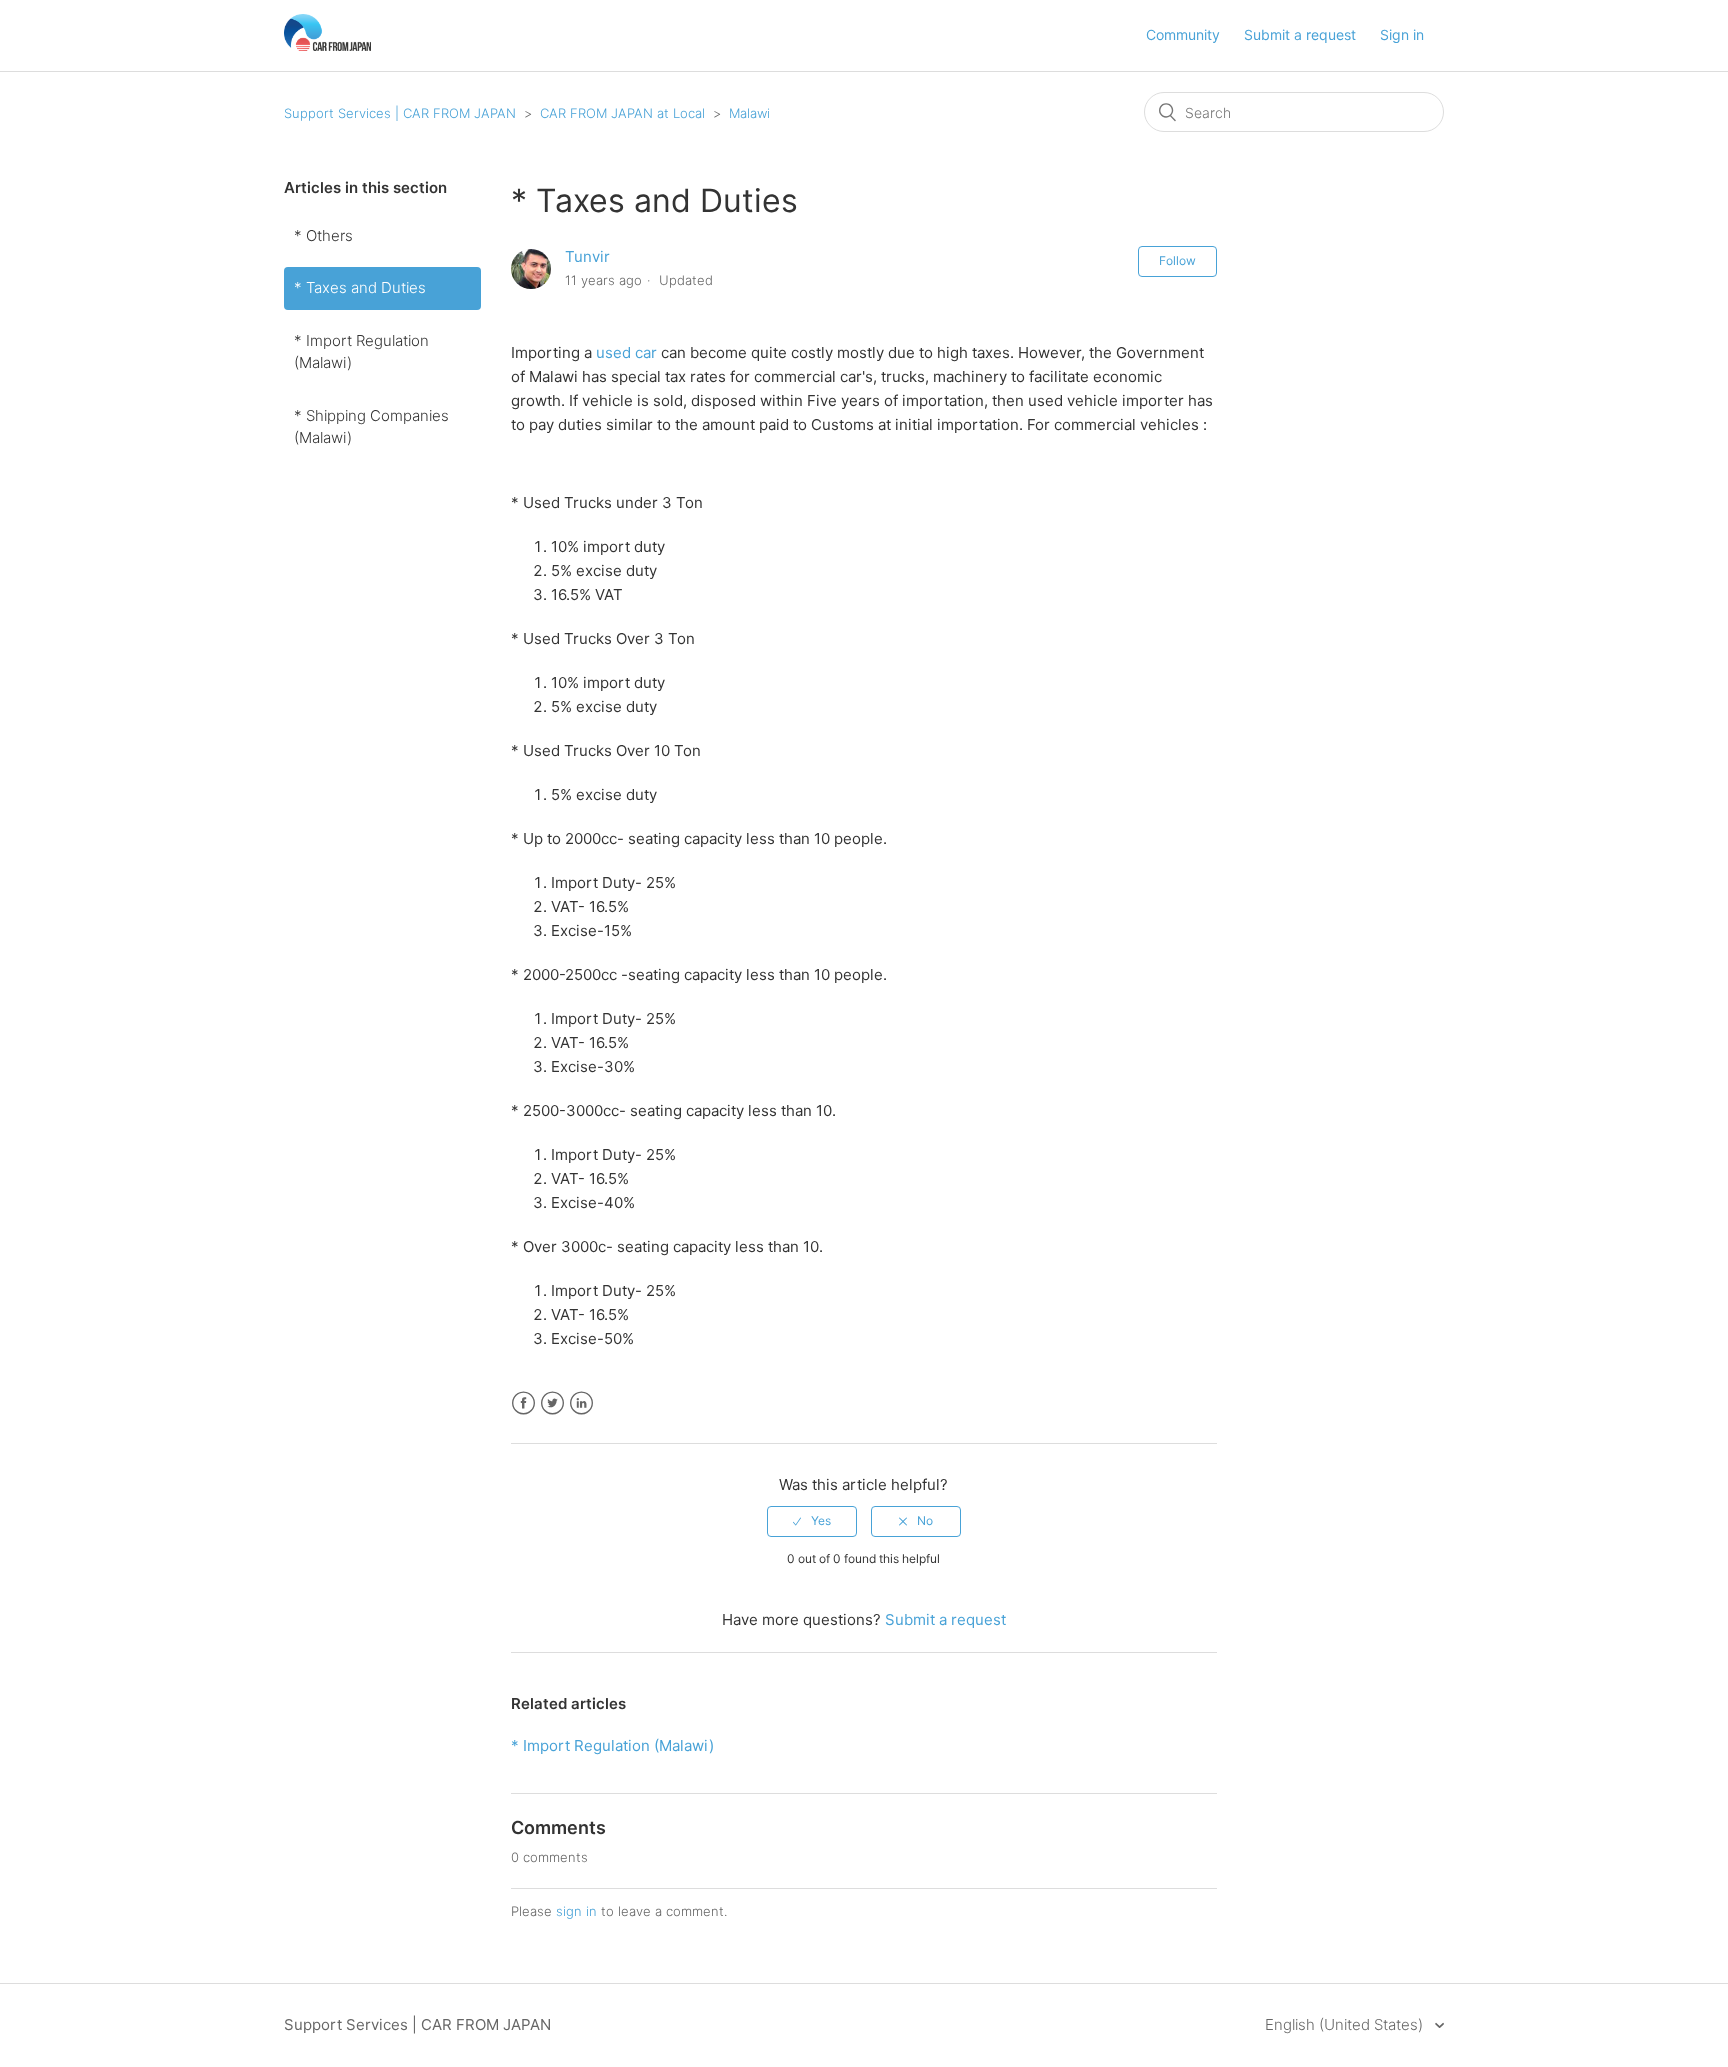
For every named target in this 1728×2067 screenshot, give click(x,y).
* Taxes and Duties (360, 287)
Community (1183, 34)
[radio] (812, 1521)
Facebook (523, 1403)
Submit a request (1300, 34)
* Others (323, 235)
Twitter (552, 1403)
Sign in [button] (1402, 34)
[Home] (327, 45)
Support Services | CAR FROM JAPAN (400, 113)
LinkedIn (581, 1403)
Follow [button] (1177, 260)
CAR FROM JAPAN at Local (622, 113)
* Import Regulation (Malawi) (361, 352)
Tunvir (587, 256)
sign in (576, 1911)
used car (626, 352)
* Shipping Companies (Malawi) (371, 427)
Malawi (749, 113)
